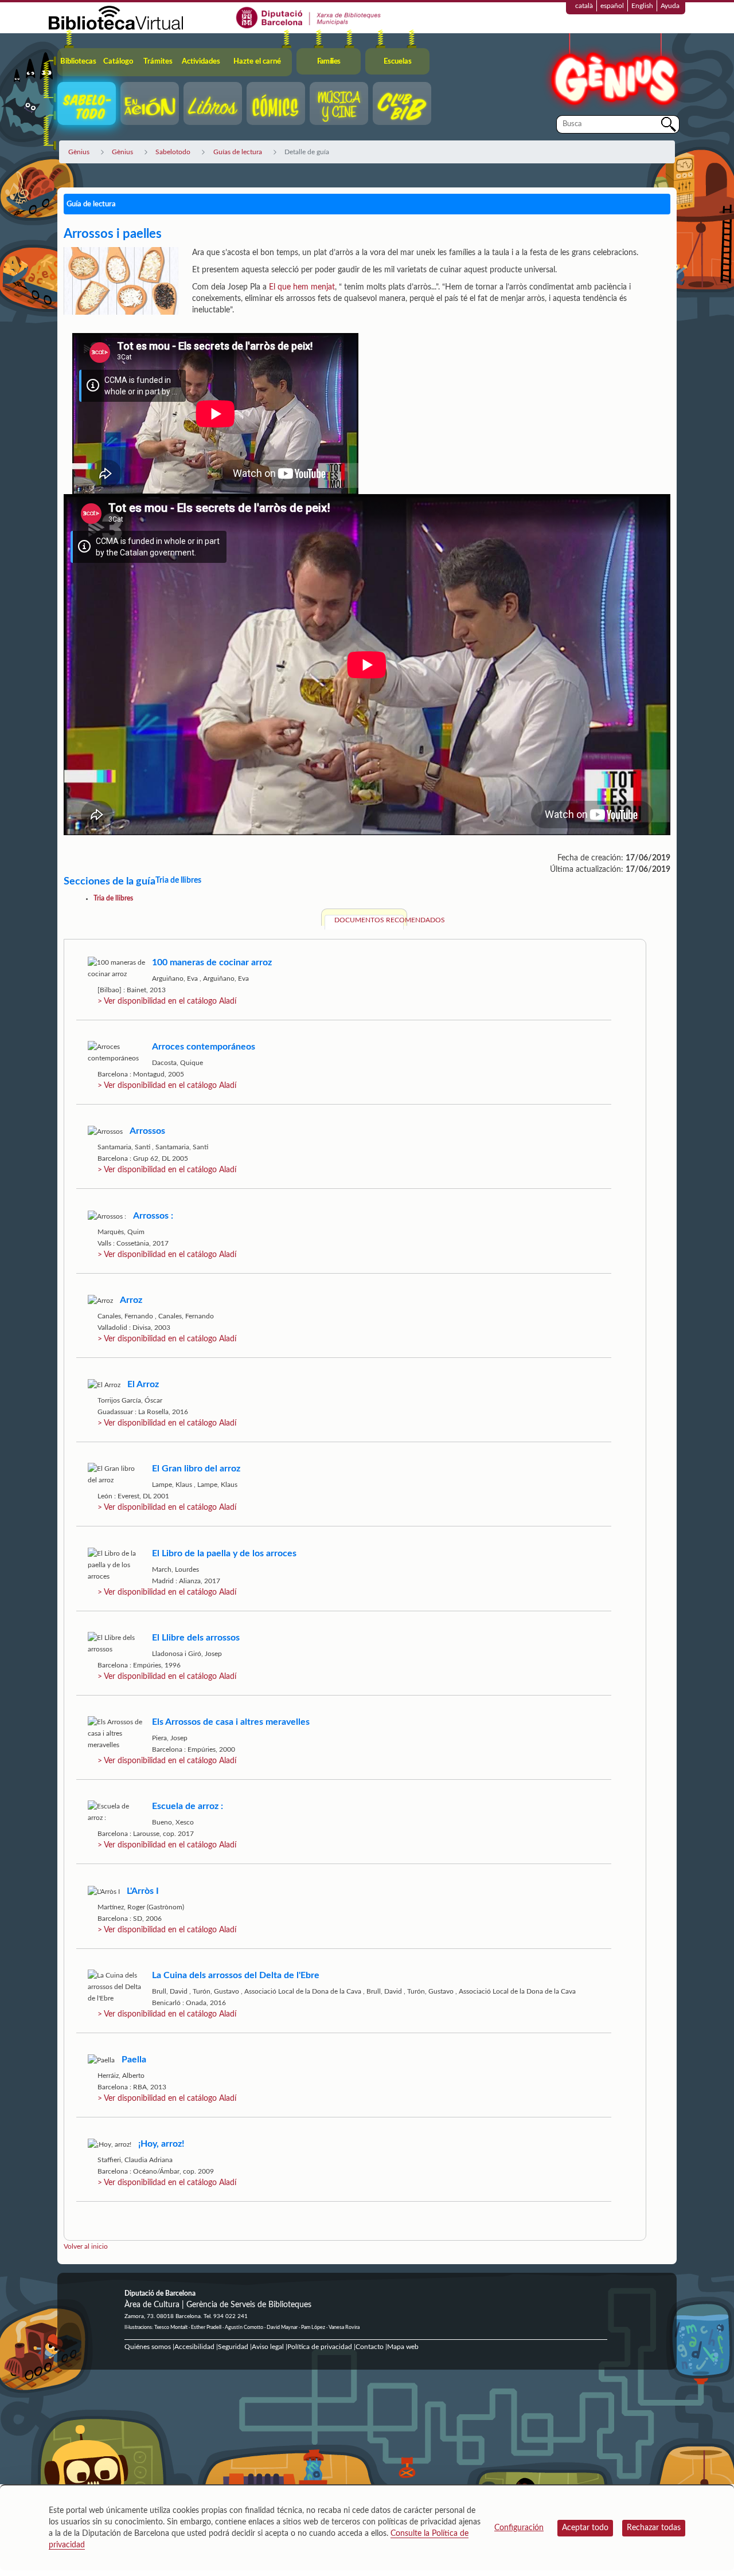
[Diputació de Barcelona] (309, 17)
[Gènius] (614, 74)
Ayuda (670, 6)
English (642, 6)
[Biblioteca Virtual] (116, 17)
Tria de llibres (113, 898)
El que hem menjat (302, 287)
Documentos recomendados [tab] (369, 920)
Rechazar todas (654, 2528)
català (584, 6)
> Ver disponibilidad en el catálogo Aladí (167, 1001)
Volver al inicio (86, 2246)
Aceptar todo (585, 2528)
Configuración (519, 2528)
